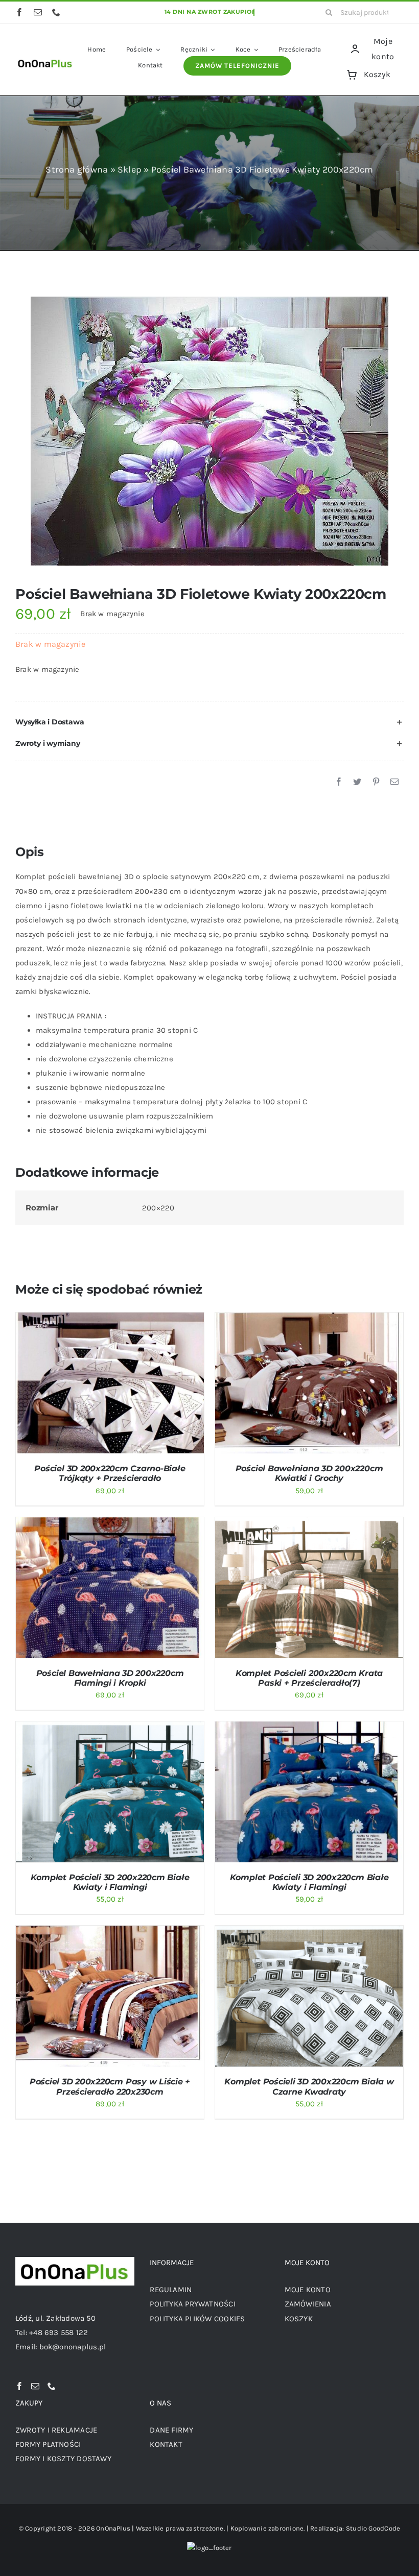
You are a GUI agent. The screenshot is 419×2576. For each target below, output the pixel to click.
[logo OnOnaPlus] (45, 60)
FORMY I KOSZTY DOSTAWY (63, 2459)
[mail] (38, 12)
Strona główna (77, 169)
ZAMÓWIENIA (308, 2304)
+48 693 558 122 (59, 2332)
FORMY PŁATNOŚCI (48, 2444)
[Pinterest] (376, 782)
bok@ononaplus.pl (73, 2347)
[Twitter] (357, 782)
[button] (209, 722)
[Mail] (35, 2386)
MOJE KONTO (308, 2290)
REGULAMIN (171, 2290)
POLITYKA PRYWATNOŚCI (193, 2304)
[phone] (56, 12)
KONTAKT (166, 2444)
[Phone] (52, 2386)
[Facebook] (339, 782)
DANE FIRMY (171, 2430)
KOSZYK (299, 2319)
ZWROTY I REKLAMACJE (56, 2430)
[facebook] (19, 12)
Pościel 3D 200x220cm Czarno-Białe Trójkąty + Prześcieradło (110, 1473)
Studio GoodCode (373, 2528)
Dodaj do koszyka (83, 1385)
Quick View (150, 1385)
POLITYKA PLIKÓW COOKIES (197, 2319)
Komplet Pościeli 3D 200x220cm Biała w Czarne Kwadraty (309, 2086)
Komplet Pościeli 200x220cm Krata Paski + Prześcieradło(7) (309, 1678)
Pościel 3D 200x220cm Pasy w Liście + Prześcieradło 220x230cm (110, 2086)
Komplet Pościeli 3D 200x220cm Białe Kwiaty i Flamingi (110, 1882)
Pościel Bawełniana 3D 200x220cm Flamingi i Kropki (110, 1678)
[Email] (394, 782)
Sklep (130, 169)
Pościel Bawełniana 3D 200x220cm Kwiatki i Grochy (309, 1473)
